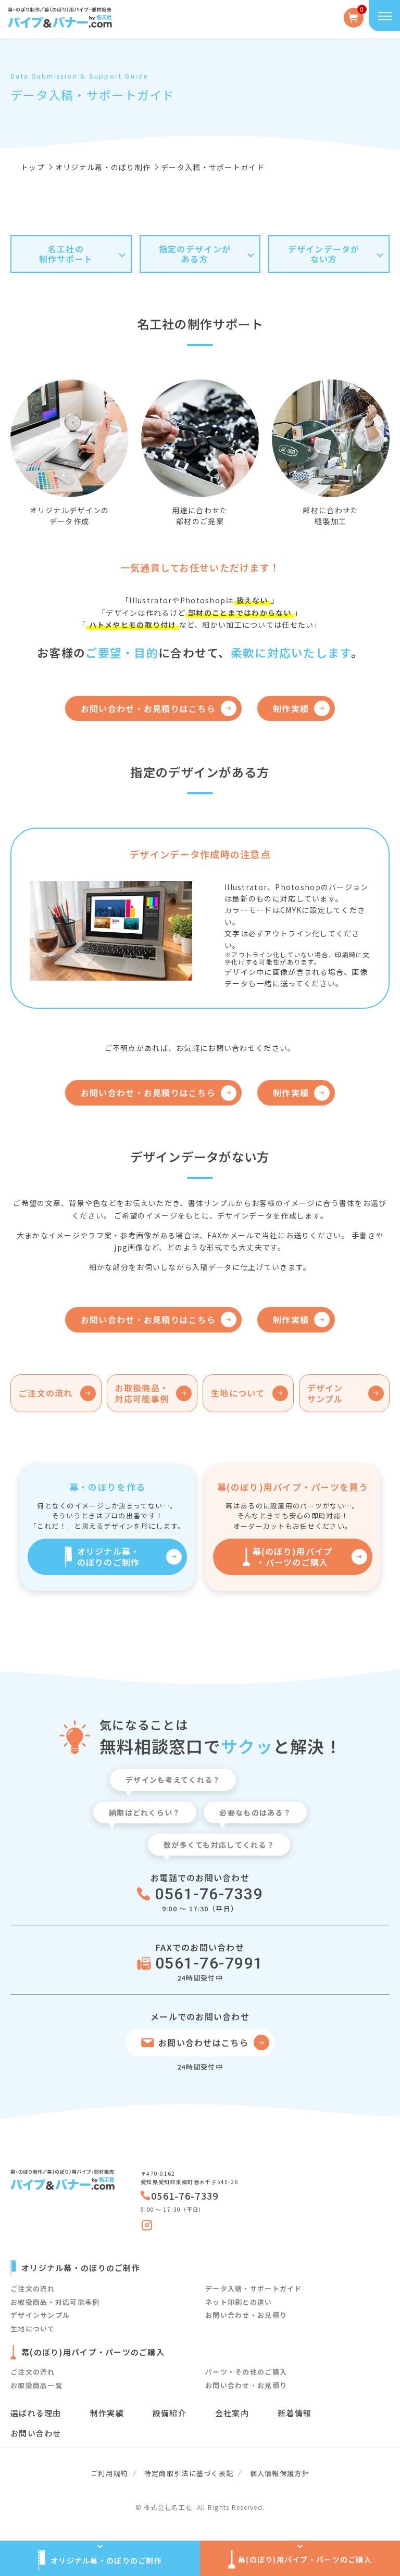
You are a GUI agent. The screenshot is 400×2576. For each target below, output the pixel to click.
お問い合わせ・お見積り (246, 2315)
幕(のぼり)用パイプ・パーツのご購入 (293, 1557)
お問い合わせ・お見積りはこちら (148, 708)
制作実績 (291, 708)
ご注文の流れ (33, 2288)
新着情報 (295, 2413)
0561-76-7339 (209, 1894)
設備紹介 (170, 2413)
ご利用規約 (109, 2473)
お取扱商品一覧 (36, 2385)
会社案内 (232, 2413)
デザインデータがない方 (324, 254)
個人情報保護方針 (280, 2473)
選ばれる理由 (36, 2413)
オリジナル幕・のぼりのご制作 (109, 1557)
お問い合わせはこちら (203, 2042)
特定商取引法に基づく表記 (189, 2473)
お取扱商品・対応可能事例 (55, 2302)
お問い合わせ (36, 2433)
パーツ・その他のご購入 (246, 2372)
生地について (33, 2328)
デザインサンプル (40, 2315)
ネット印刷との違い (239, 2302)
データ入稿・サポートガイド (254, 2288)
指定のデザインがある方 (195, 254)
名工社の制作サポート (66, 254)
